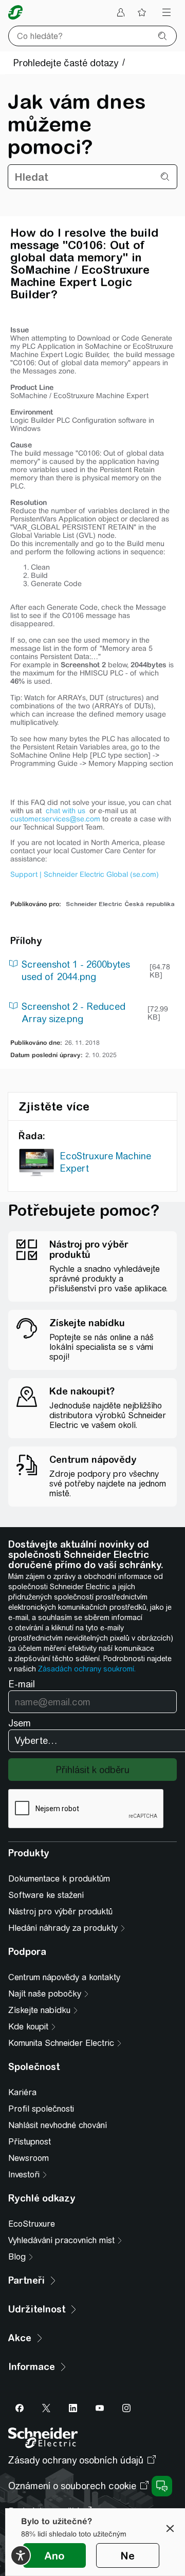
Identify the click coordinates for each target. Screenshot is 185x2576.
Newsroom (29, 2158)
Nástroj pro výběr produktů (60, 1912)
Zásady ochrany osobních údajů (76, 2460)
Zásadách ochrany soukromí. (87, 1669)
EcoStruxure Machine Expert (105, 1162)
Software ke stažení (46, 1895)
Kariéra (22, 2092)
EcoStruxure (32, 2224)
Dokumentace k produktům (59, 1879)
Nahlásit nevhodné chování (58, 2125)
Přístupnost (30, 2142)
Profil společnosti (41, 2109)
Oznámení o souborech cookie (72, 2486)
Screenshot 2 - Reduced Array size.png (73, 1013)
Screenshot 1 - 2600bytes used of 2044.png (76, 971)
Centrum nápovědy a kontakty (64, 1977)
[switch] (21, 2555)
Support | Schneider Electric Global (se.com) (85, 874)
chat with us (67, 811)
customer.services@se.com (55, 819)
